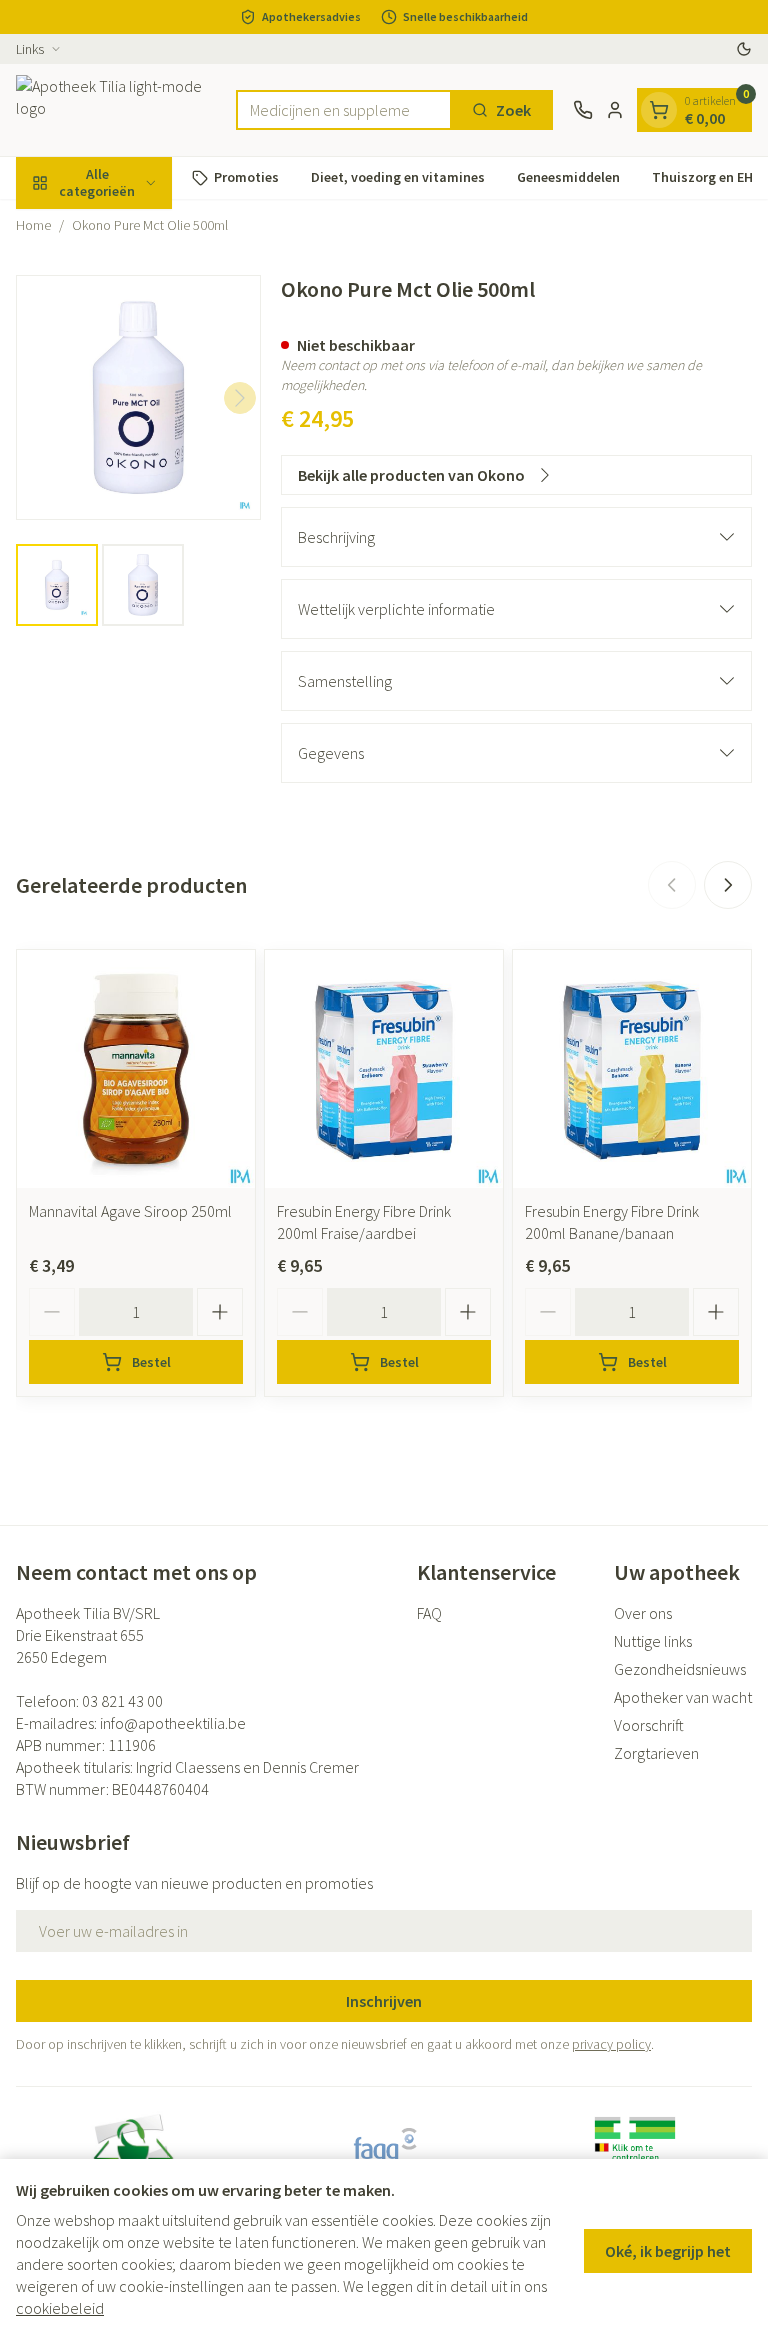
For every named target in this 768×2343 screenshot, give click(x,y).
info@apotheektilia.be (173, 1723)
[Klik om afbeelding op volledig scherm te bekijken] (138, 397)
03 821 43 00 (122, 1701)
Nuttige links (653, 1641)
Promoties (246, 177)
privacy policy (611, 2044)
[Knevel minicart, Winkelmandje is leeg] (659, 110)
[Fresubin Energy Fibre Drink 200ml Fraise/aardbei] (384, 1069)
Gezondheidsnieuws (680, 1669)
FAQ (429, 1613)
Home (33, 225)
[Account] (615, 110)
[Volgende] (240, 398)
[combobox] (344, 110)
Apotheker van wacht (683, 1697)
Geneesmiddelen (568, 177)
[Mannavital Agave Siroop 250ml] (136, 1069)
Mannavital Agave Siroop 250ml (130, 1211)
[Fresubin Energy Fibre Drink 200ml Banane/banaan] (632, 1069)
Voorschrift (649, 1725)
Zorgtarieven (656, 1753)
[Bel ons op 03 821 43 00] (583, 110)
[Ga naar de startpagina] (116, 110)
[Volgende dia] (728, 885)
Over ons (643, 1613)
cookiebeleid (60, 2308)
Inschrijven (384, 2001)
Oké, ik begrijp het (668, 2251)
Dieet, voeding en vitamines (398, 177)
